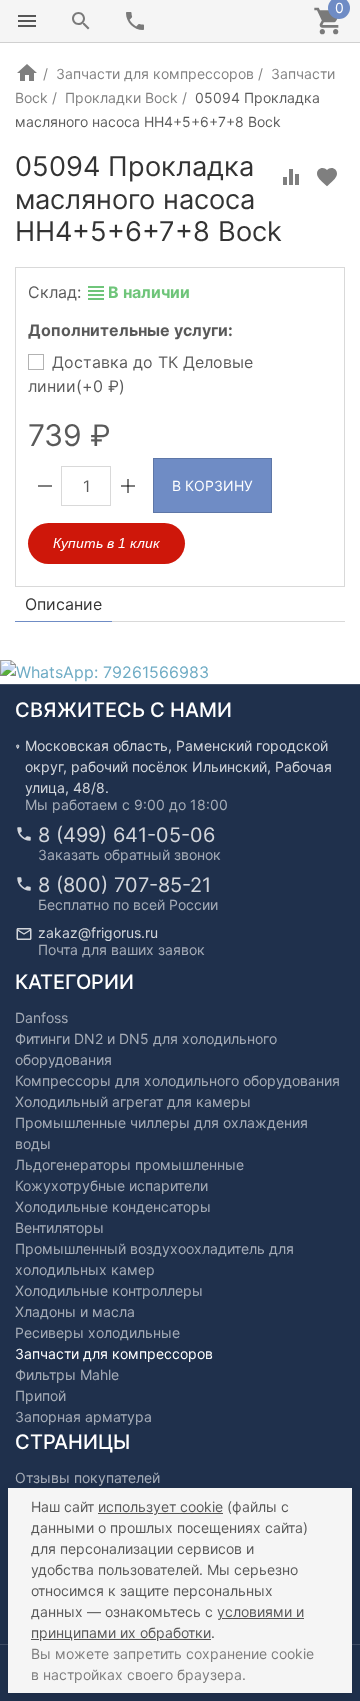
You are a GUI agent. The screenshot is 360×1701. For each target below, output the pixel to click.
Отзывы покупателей (87, 1477)
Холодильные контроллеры (109, 1290)
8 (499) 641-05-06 (126, 835)
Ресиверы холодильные (97, 1332)
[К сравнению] (291, 177)
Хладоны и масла (75, 1311)
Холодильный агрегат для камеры (133, 1101)
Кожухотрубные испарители (111, 1185)
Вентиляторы (59, 1227)
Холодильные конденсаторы (113, 1206)
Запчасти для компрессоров (155, 73)
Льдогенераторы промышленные (129, 1164)
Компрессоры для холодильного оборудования (177, 1080)
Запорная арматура (83, 1416)
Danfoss (41, 1017)
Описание (63, 604)
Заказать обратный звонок (129, 854)
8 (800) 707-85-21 (124, 885)
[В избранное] (327, 177)
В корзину (212, 485)
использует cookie (160, 1506)
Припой (40, 1395)
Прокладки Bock (121, 97)
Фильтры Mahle (67, 1374)
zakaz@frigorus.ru (98, 932)
